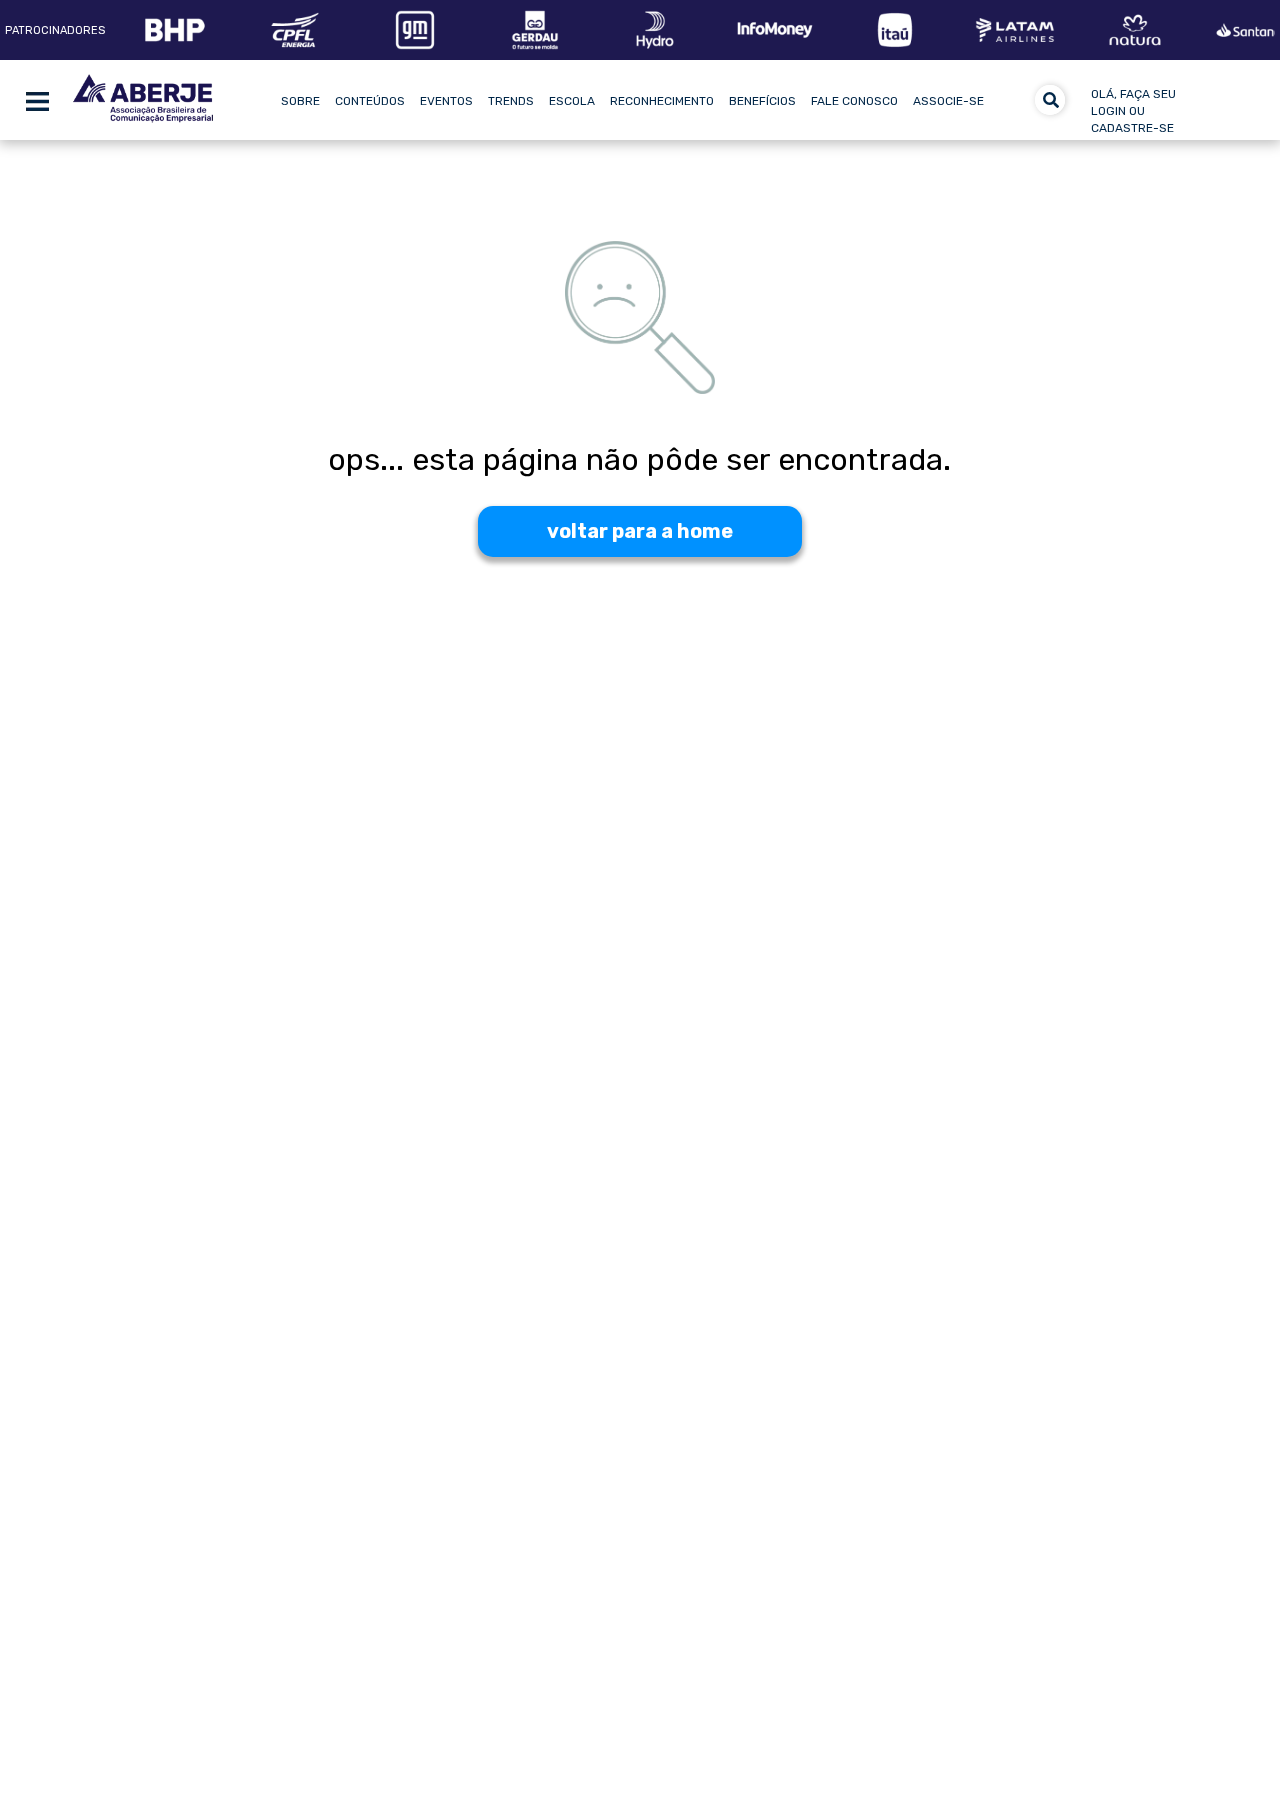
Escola (572, 101)
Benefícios (762, 101)
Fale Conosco (854, 101)
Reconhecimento (662, 101)
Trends (511, 101)
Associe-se (948, 101)
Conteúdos (370, 101)
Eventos (446, 101)
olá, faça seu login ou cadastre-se (1133, 111)
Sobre (300, 101)
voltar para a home (640, 531)
